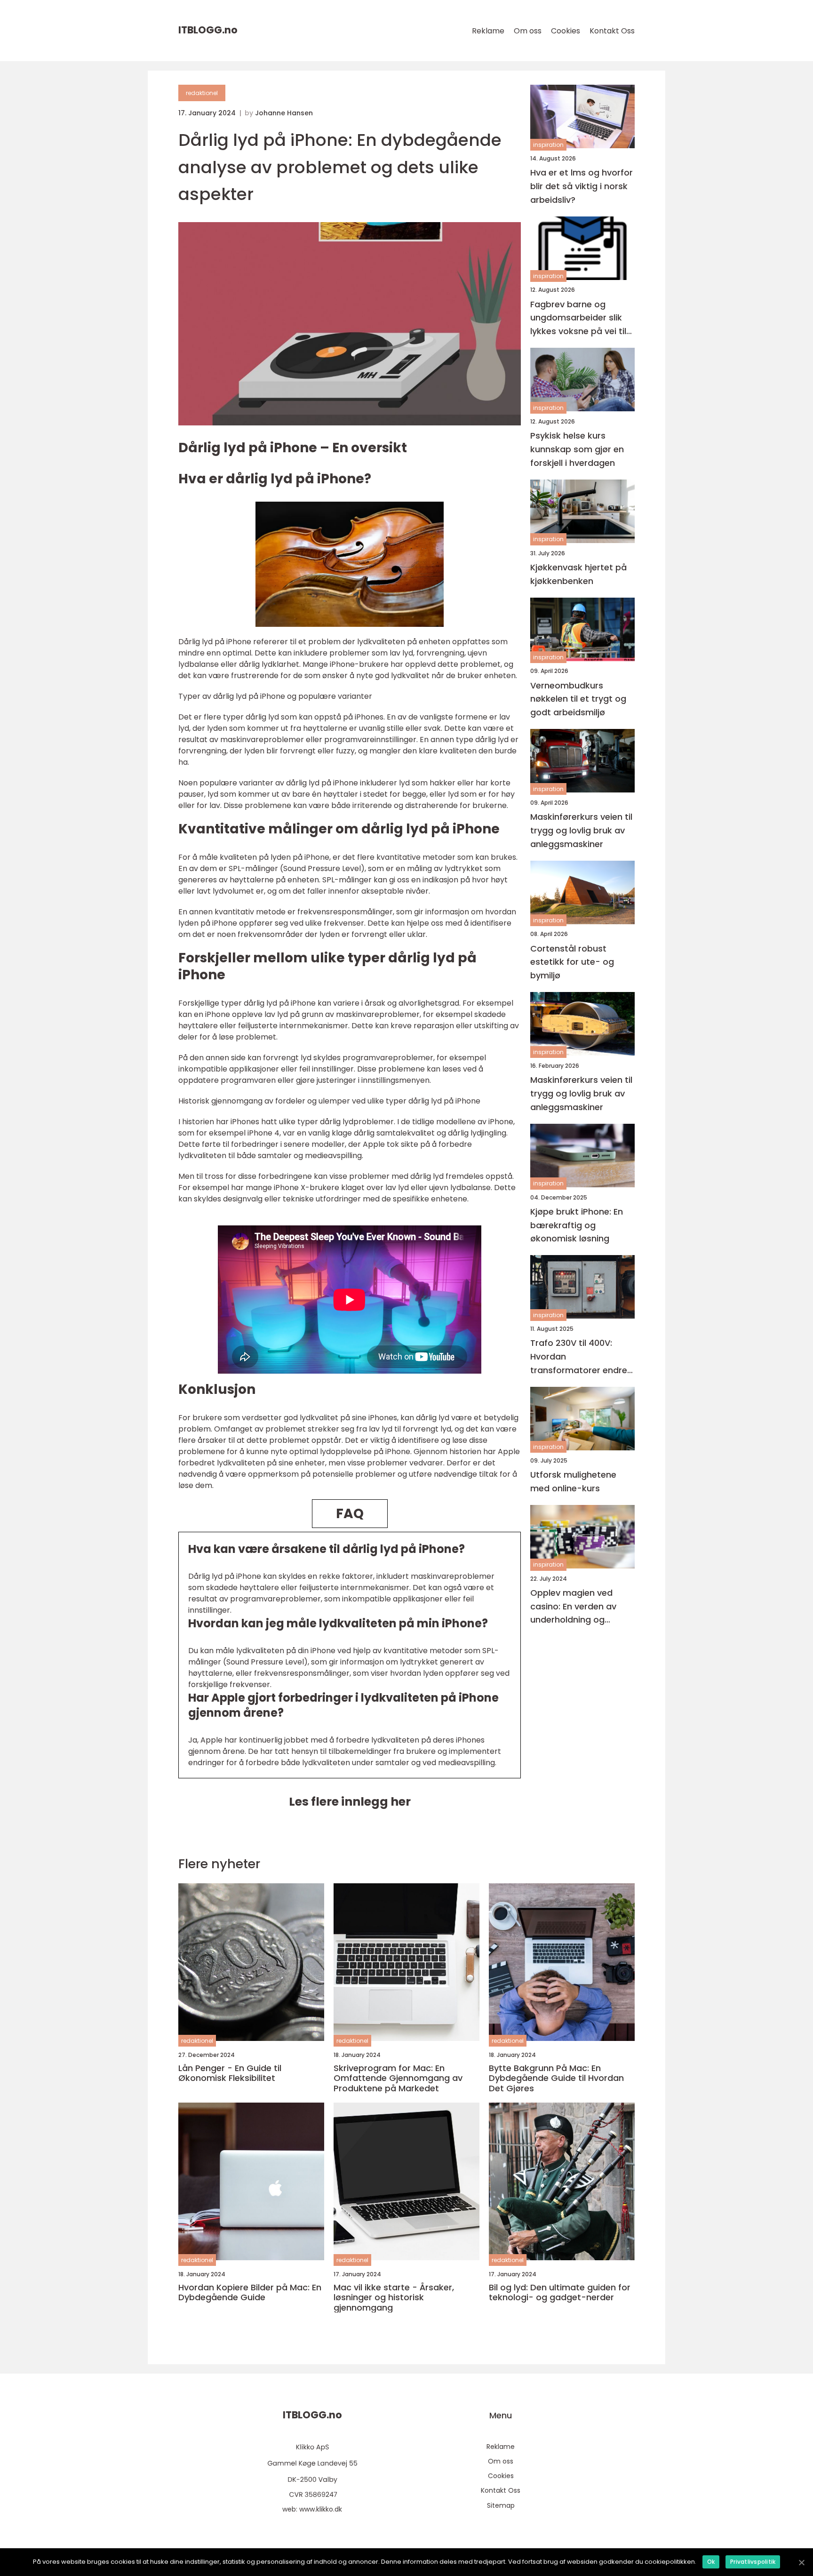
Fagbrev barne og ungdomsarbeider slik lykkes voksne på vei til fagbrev (578, 318)
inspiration (548, 145)
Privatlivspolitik (753, 2562)
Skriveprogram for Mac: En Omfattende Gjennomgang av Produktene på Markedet (398, 2078)
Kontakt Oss (612, 31)
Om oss (528, 31)
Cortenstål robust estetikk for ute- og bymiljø (572, 962)
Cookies (566, 31)
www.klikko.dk (321, 2509)
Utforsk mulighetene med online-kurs (573, 1481)
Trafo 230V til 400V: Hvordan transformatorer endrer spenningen (580, 1357)
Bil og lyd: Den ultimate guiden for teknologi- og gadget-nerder (560, 2292)
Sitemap (501, 2505)
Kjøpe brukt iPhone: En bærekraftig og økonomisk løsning (577, 1225)
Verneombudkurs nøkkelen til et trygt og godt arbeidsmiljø (578, 699)
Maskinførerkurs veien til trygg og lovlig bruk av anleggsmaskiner (581, 830)
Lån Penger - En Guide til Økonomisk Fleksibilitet (230, 2073)
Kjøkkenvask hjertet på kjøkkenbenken (578, 574)
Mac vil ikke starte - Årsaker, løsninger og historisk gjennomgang (394, 2298)
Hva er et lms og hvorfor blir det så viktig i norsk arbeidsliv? (582, 186)
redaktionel (202, 93)
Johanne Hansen (284, 113)
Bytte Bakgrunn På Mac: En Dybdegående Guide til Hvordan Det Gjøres (556, 2078)
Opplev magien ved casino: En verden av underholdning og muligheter (573, 1607)
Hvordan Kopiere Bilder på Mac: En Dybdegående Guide (250, 2292)
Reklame (488, 31)
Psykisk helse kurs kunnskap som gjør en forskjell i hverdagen (577, 449)
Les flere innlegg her (350, 1802)
